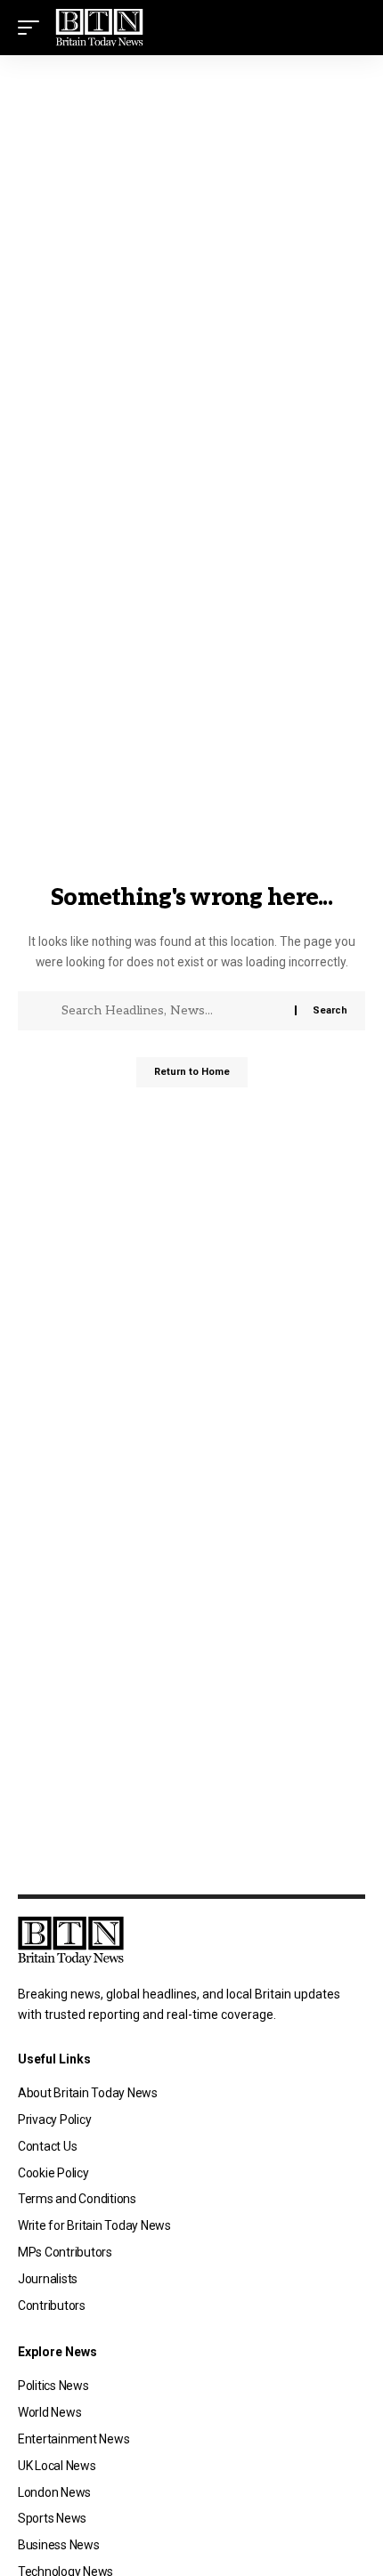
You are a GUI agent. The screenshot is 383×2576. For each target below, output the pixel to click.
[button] (33, 28)
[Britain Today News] (99, 28)
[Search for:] (171, 1011)
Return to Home (192, 1072)
